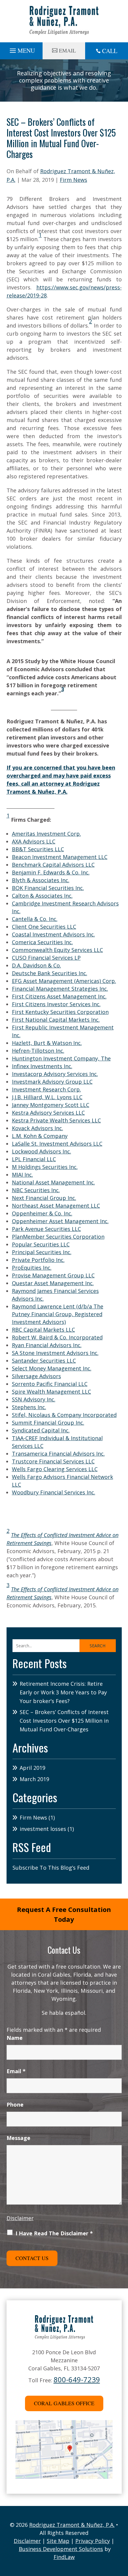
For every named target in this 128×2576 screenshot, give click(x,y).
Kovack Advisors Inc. (38, 1128)
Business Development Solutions (61, 2549)
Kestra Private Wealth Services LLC (56, 1120)
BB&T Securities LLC (38, 849)
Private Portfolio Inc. (38, 1260)
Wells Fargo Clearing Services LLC (55, 1469)
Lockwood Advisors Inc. (42, 1151)
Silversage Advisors (36, 1376)
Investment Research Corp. (46, 1089)
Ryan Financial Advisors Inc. (47, 1345)
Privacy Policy (93, 2541)
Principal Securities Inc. (42, 1252)
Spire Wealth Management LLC (51, 1392)
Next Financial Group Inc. (44, 1198)
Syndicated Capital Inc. (41, 1430)
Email (16, 2071)
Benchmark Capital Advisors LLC (53, 865)
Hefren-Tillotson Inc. (38, 1051)
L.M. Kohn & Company (40, 1136)
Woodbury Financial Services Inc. (54, 1492)
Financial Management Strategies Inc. (60, 989)
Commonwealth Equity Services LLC (57, 950)
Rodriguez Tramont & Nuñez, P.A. (72, 2525)
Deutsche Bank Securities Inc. (50, 973)
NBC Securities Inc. (36, 1190)
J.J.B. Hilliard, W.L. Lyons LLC (47, 1097)
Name (15, 2038)
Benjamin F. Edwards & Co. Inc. (51, 872)
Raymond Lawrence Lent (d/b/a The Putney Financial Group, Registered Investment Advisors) (58, 1314)
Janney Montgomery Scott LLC (51, 1105)
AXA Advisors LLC (34, 841)
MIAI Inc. (22, 1175)
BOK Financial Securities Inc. (48, 888)
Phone (15, 2104)
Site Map (58, 2541)
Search (97, 1646)
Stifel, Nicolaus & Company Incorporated (64, 1415)
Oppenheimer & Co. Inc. (42, 1213)
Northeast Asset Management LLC (56, 1206)
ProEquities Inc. (32, 1268)
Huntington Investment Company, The (61, 1058)
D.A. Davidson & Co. (36, 965)
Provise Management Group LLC (53, 1275)
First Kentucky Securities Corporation (60, 1012)
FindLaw (64, 2557)
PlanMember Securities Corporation (58, 1237)
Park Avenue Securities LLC (46, 1229)
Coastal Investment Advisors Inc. (53, 934)
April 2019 (32, 1768)
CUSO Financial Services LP (46, 958)
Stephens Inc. (29, 1407)
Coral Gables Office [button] (64, 2403)
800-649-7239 (77, 2379)
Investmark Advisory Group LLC (52, 1082)
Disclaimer (20, 2218)
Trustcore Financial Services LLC (53, 1461)
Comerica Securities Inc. (42, 942)
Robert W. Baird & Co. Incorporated (57, 1337)
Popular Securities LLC (41, 1244)
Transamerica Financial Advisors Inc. (58, 1454)
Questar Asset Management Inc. (53, 1283)
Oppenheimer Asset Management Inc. (60, 1221)
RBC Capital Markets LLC (43, 1330)
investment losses (43, 1829)
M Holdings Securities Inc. (45, 1167)
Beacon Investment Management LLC (60, 857)
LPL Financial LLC (34, 1159)
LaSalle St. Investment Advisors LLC (57, 1144)
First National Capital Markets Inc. (56, 1020)
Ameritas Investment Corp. (46, 834)
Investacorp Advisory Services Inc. (55, 1074)
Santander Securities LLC (44, 1361)
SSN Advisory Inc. (34, 1399)
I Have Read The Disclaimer (54, 2233)
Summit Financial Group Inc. (48, 1423)
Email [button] (67, 50)
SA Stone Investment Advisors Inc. (55, 1353)
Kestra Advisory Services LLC (48, 1113)
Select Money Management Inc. (52, 1368)
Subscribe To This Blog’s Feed (51, 1868)
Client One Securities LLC (44, 927)
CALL (110, 51)
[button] (21, 49)
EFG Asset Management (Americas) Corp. (64, 981)
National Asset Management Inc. (53, 1182)
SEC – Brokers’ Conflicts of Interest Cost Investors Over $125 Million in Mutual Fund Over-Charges (64, 1721)
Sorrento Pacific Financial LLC (50, 1384)
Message (18, 2138)
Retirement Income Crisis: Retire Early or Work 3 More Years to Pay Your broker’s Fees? (63, 1692)
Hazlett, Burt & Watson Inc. (47, 1043)
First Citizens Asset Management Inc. (59, 996)
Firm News (74, 180)
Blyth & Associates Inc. (41, 880)
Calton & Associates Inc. (42, 896)
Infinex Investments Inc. (42, 1066)
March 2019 (34, 1779)
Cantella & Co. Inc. (35, 919)
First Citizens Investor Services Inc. (56, 1004)
